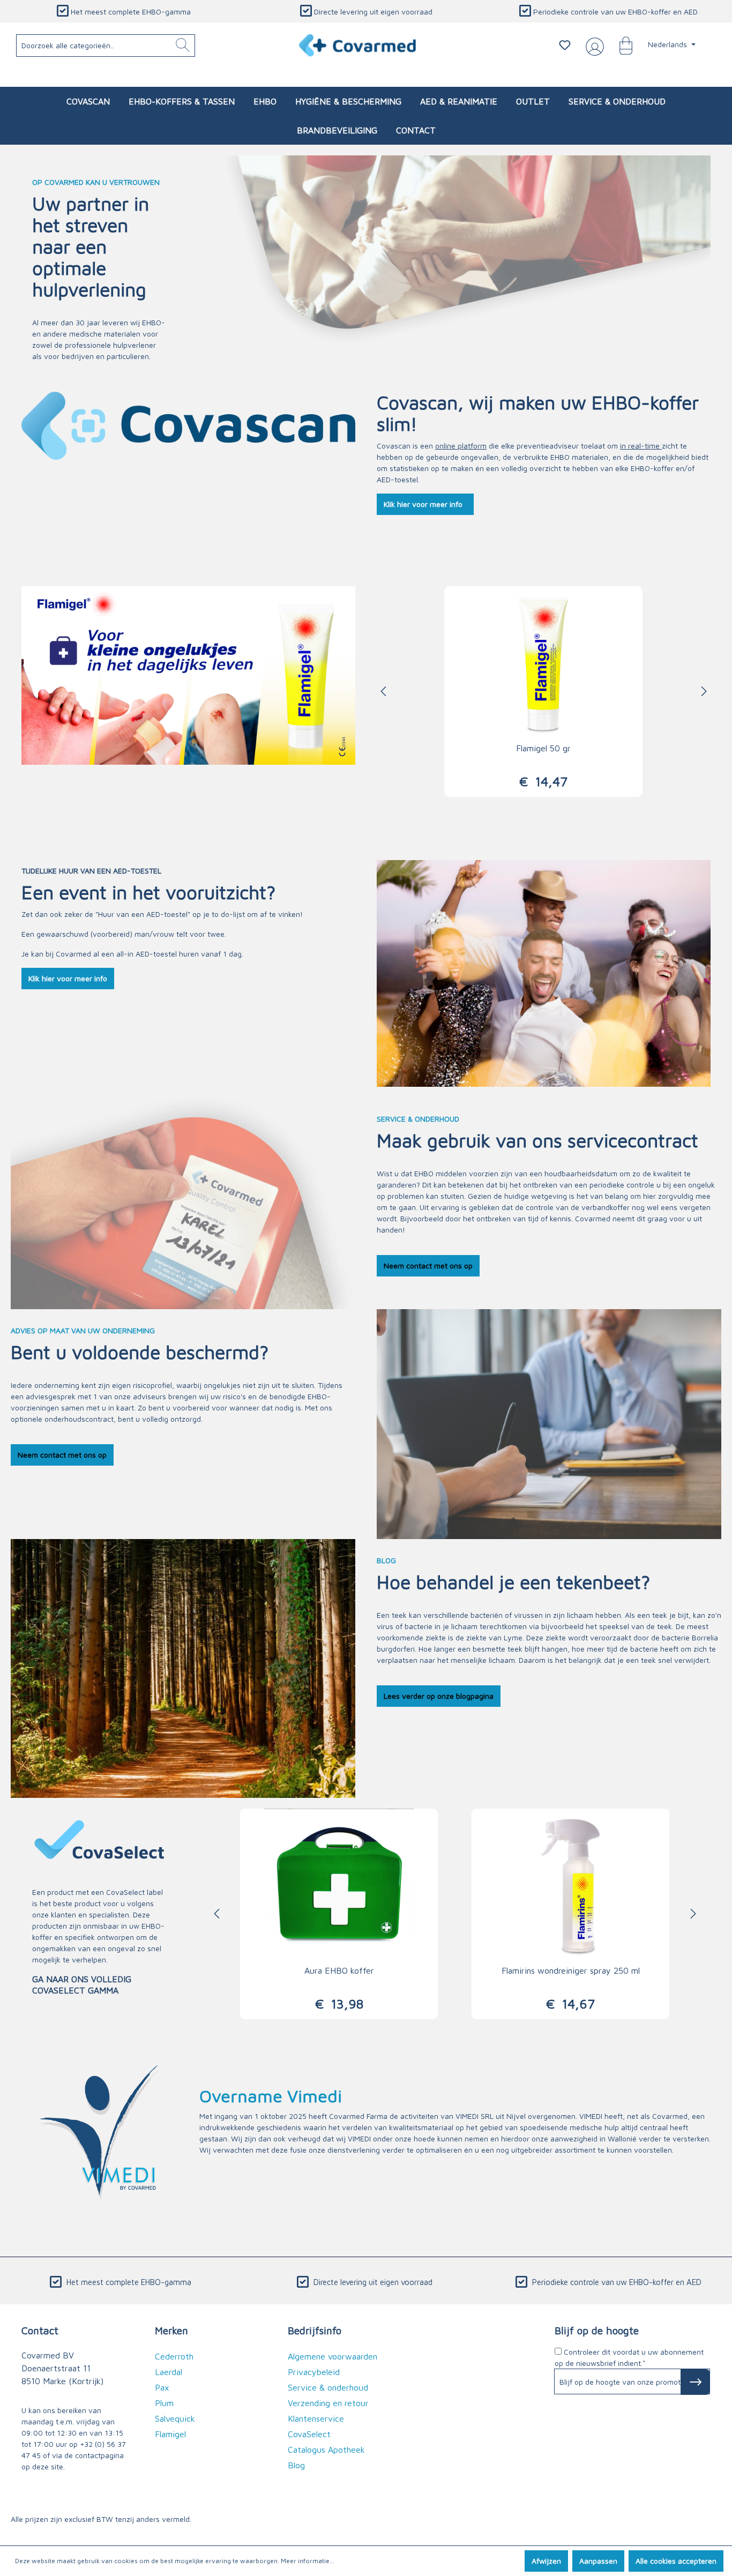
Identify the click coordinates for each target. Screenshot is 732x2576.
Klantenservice (316, 2418)
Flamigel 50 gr (543, 748)
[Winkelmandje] (621, 45)
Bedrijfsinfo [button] (315, 2330)
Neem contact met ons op (428, 1265)
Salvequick (175, 2418)
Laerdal (169, 2372)
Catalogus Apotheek (326, 2450)
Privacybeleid (314, 2372)
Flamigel (170, 2434)
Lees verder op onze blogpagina (439, 1696)
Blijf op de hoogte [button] (597, 2330)
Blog (296, 2465)
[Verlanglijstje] (565, 45)
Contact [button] (40, 2330)
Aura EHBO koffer (339, 1970)
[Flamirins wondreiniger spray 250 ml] (571, 1884)
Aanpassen (598, 2561)
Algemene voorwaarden (333, 2356)
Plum (164, 2403)
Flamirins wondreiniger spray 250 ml (571, 1970)
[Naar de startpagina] (358, 45)
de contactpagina (94, 2455)
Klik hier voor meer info (425, 504)
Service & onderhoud (328, 2387)
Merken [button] (171, 2330)
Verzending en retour (328, 2403)
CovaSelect (125, 1892)
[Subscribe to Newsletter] (695, 2382)
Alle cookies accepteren (676, 2561)
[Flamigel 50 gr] (543, 661)
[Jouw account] (593, 46)
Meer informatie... (308, 2561)
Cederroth (174, 2356)
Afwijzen (546, 2561)
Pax (162, 2387)
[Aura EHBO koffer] (339, 1884)
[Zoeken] (183, 46)
